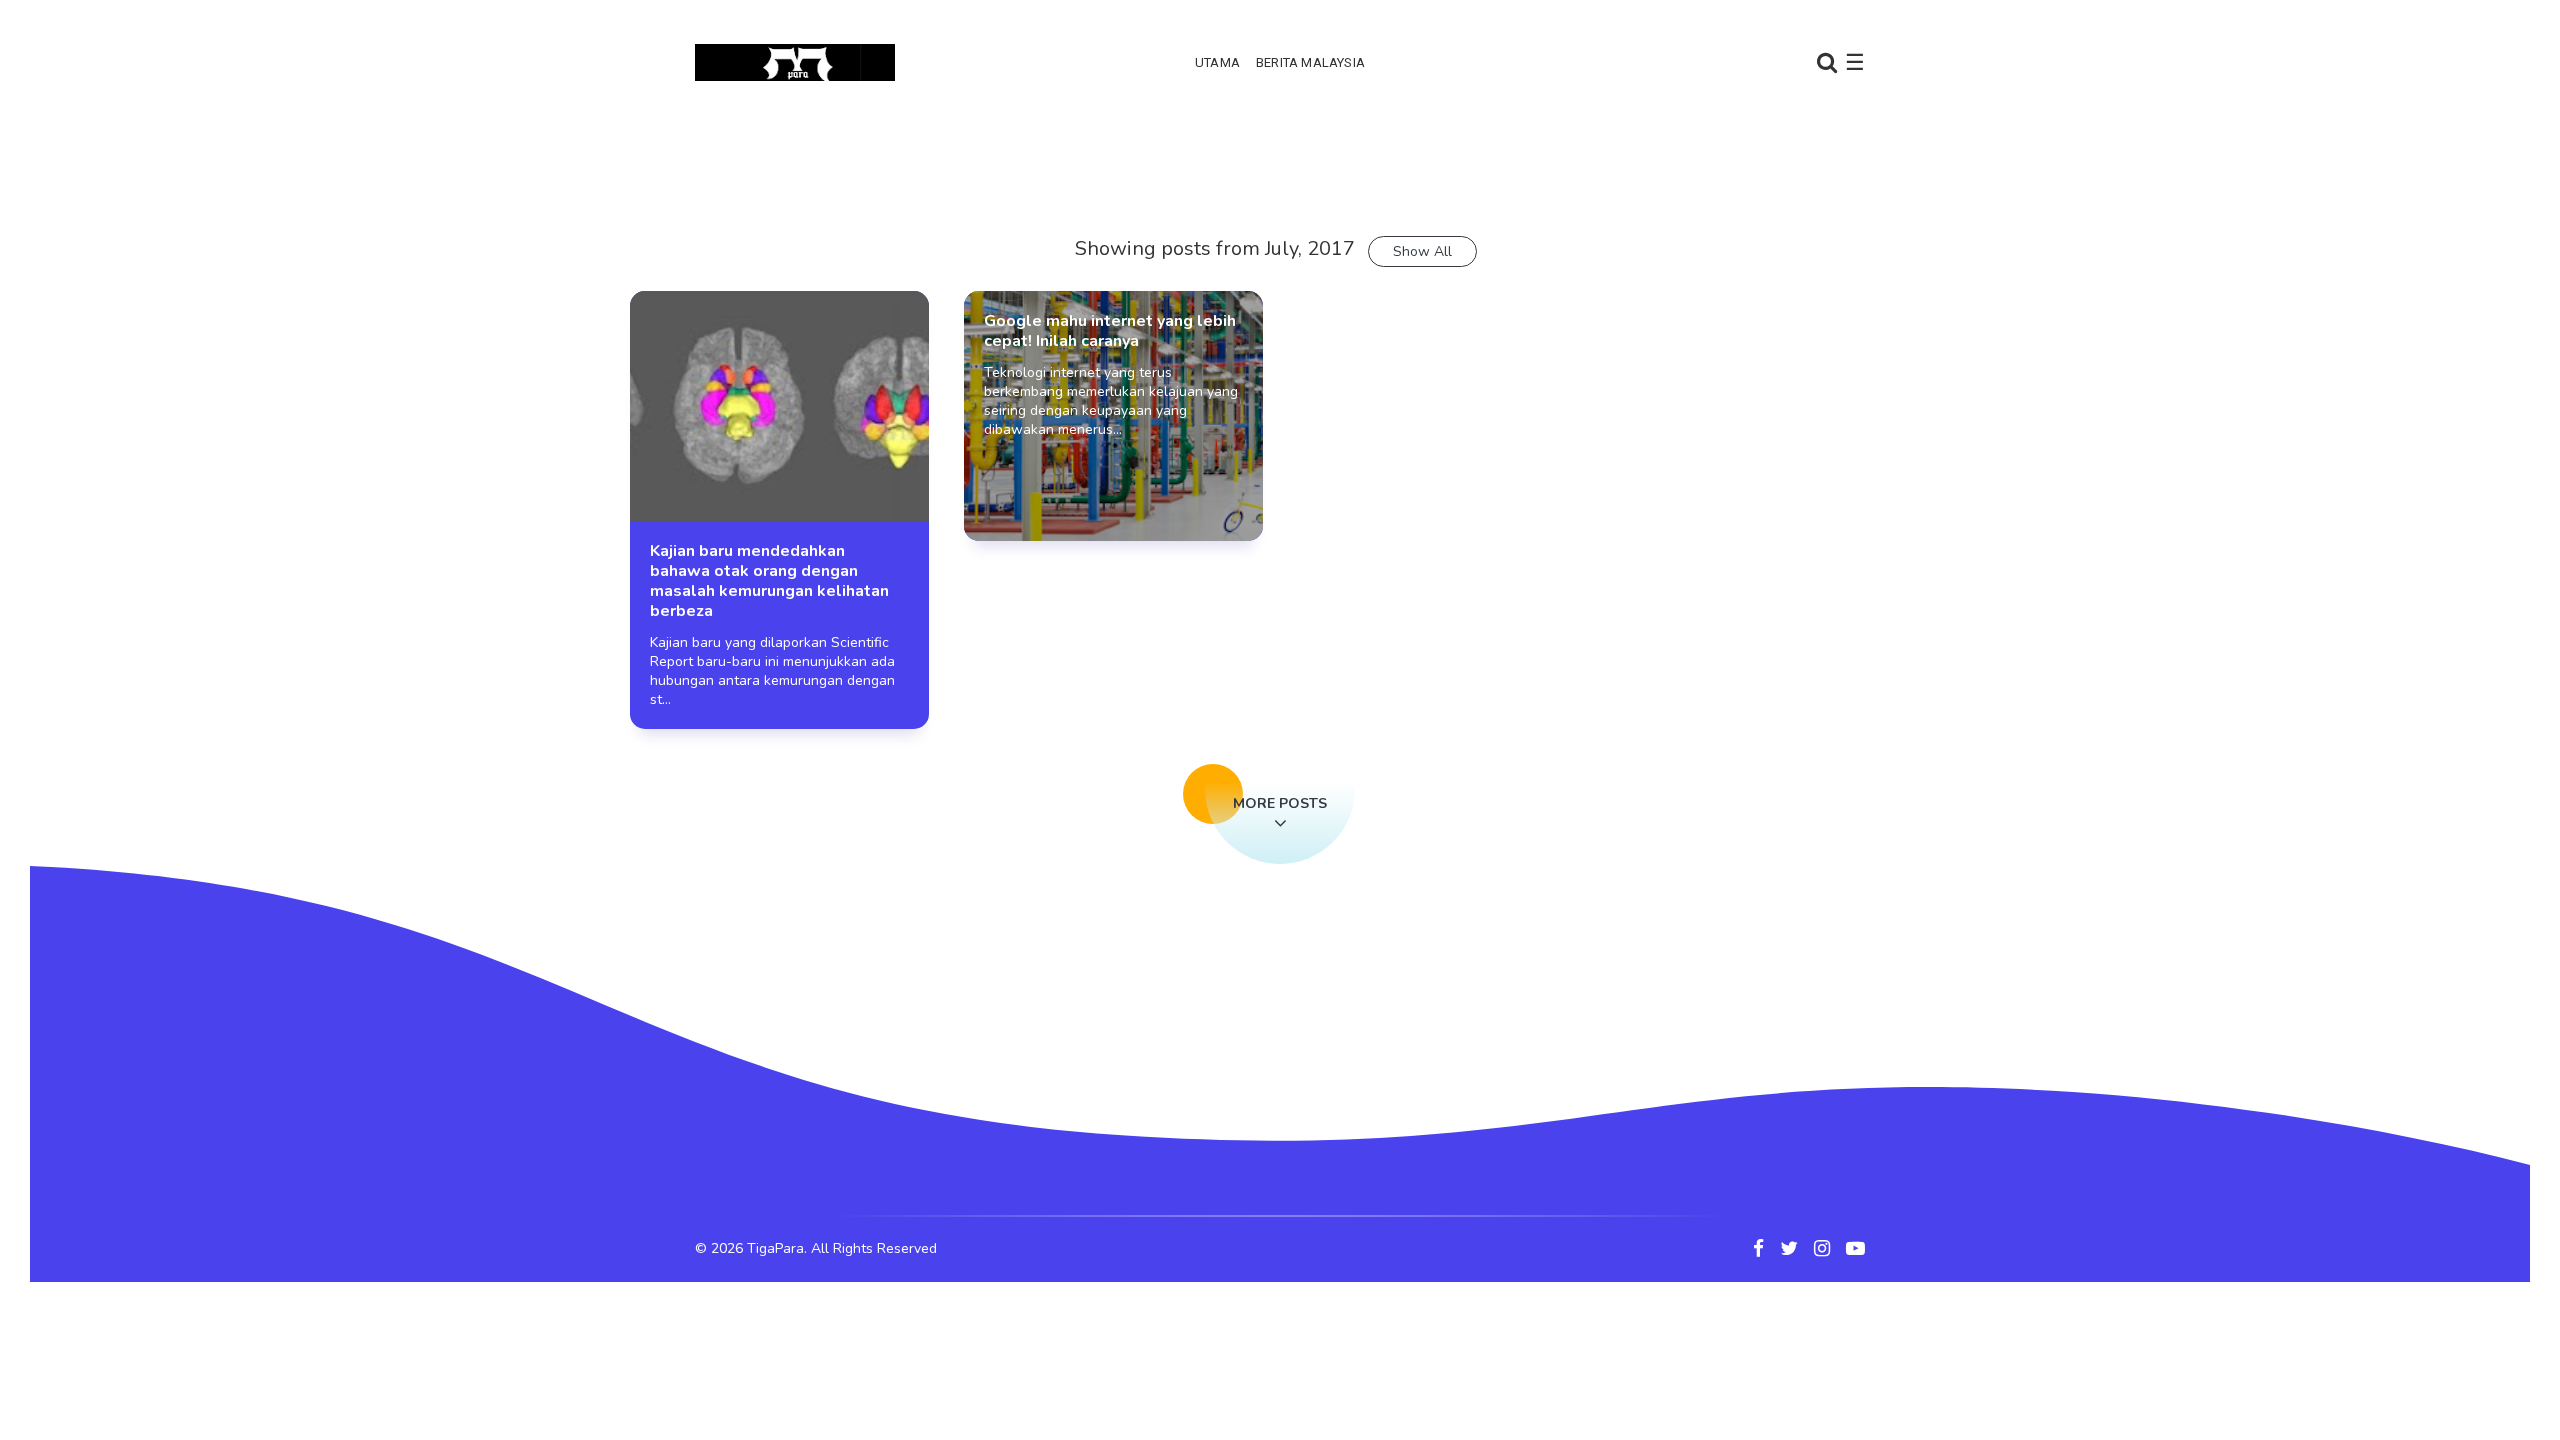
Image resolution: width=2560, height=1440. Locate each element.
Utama (1217, 62)
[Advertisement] (1280, 185)
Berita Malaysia (1310, 62)
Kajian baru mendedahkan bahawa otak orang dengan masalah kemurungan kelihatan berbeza (769, 581)
